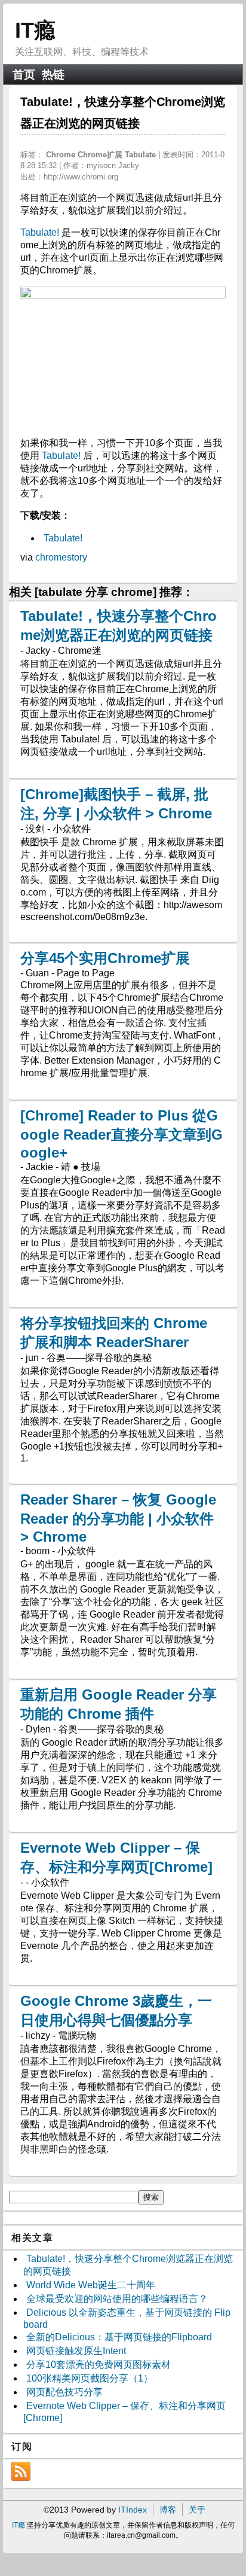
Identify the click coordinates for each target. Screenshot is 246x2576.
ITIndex (133, 2510)
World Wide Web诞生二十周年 (91, 2285)
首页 (24, 74)
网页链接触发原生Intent (76, 2351)
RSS (21, 2471)
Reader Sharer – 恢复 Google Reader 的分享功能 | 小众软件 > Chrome (118, 1518)
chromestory (61, 557)
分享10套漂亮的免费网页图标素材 (99, 2365)
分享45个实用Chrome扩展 (105, 958)
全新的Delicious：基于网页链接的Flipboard (119, 2337)
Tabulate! (40, 232)
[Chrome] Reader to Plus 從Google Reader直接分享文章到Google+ (122, 1134)
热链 (53, 74)
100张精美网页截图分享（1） (90, 2378)
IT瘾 (35, 30)
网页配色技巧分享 (64, 2392)
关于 (197, 2510)
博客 (168, 2510)
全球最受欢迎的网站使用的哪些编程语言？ (117, 2299)
